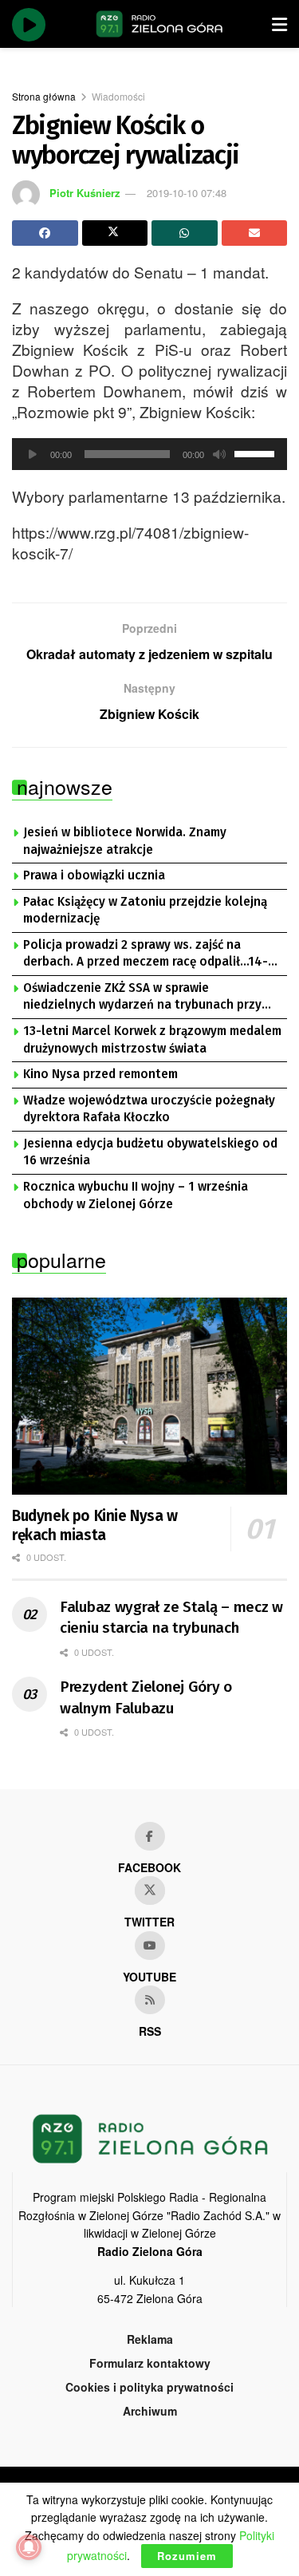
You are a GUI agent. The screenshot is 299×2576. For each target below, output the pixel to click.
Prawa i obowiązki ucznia (94, 875)
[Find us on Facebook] (150, 1836)
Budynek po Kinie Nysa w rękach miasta (95, 1525)
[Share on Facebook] (45, 233)
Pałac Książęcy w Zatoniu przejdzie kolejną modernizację (145, 911)
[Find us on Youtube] (150, 1946)
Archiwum (150, 2411)
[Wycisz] (219, 454)
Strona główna (44, 96)
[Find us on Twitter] (150, 1891)
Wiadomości (118, 96)
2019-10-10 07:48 (187, 193)
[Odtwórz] (33, 454)
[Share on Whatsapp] (185, 233)
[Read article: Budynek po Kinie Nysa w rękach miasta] (149, 1396)
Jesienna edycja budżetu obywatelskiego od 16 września (150, 1152)
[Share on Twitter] (115, 233)
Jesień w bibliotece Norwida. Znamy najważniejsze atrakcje (125, 841)
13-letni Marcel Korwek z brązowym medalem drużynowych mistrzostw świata (152, 1040)
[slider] (257, 452)
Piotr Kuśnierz (85, 193)
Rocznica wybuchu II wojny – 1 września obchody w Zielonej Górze (136, 1195)
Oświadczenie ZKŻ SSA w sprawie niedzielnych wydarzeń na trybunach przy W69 (142, 998)
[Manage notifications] (29, 2547)
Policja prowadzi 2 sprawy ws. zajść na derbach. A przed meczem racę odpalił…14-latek (146, 954)
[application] (149, 454)
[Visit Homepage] (159, 24)
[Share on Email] (255, 233)
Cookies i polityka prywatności (149, 2387)
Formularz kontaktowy (150, 2363)
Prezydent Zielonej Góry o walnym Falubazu (146, 1697)
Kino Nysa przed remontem (100, 1074)
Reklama (150, 2339)
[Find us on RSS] (150, 2000)
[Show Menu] (279, 24)
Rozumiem (187, 2556)
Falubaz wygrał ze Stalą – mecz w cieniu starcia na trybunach (171, 1618)
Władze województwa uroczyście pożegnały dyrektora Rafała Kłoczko (149, 1109)
